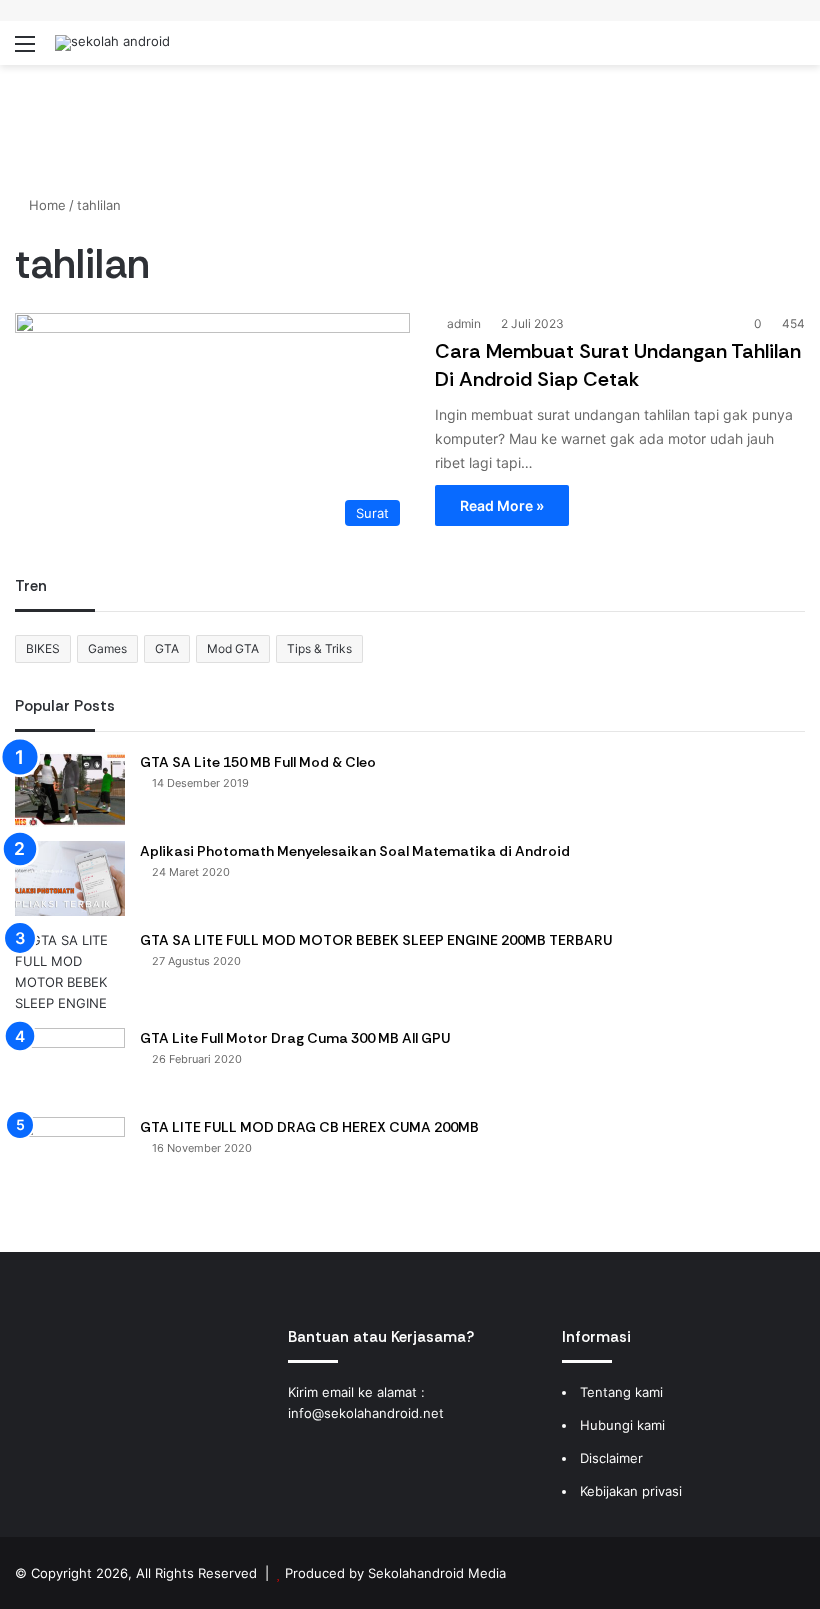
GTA (167, 648)
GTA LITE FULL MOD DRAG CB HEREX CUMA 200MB (309, 1127)
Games (107, 648)
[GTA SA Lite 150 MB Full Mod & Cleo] (70, 789)
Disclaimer (611, 1458)
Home (45, 205)
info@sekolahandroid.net (366, 1413)
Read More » (502, 505)
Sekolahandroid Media (437, 1573)
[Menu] (25, 50)
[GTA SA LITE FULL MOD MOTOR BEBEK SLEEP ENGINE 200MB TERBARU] (70, 972)
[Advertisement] (410, 130)
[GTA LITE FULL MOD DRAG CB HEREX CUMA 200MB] (70, 1154)
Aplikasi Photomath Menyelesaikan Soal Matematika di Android (355, 851)
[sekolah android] (112, 43)
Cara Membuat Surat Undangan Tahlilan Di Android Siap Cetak (618, 365)
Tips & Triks (319, 648)
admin (464, 323)
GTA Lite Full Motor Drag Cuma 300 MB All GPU (295, 1038)
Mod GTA (233, 648)
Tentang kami (621, 1392)
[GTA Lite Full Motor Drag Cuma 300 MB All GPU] (70, 1065)
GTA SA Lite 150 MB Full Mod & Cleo (258, 762)
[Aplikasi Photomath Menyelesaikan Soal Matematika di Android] (70, 878)
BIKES (43, 648)
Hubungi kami (622, 1425)
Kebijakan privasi (631, 1491)
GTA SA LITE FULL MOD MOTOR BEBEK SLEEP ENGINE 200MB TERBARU (376, 940)
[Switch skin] (760, 50)
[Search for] (795, 50)
